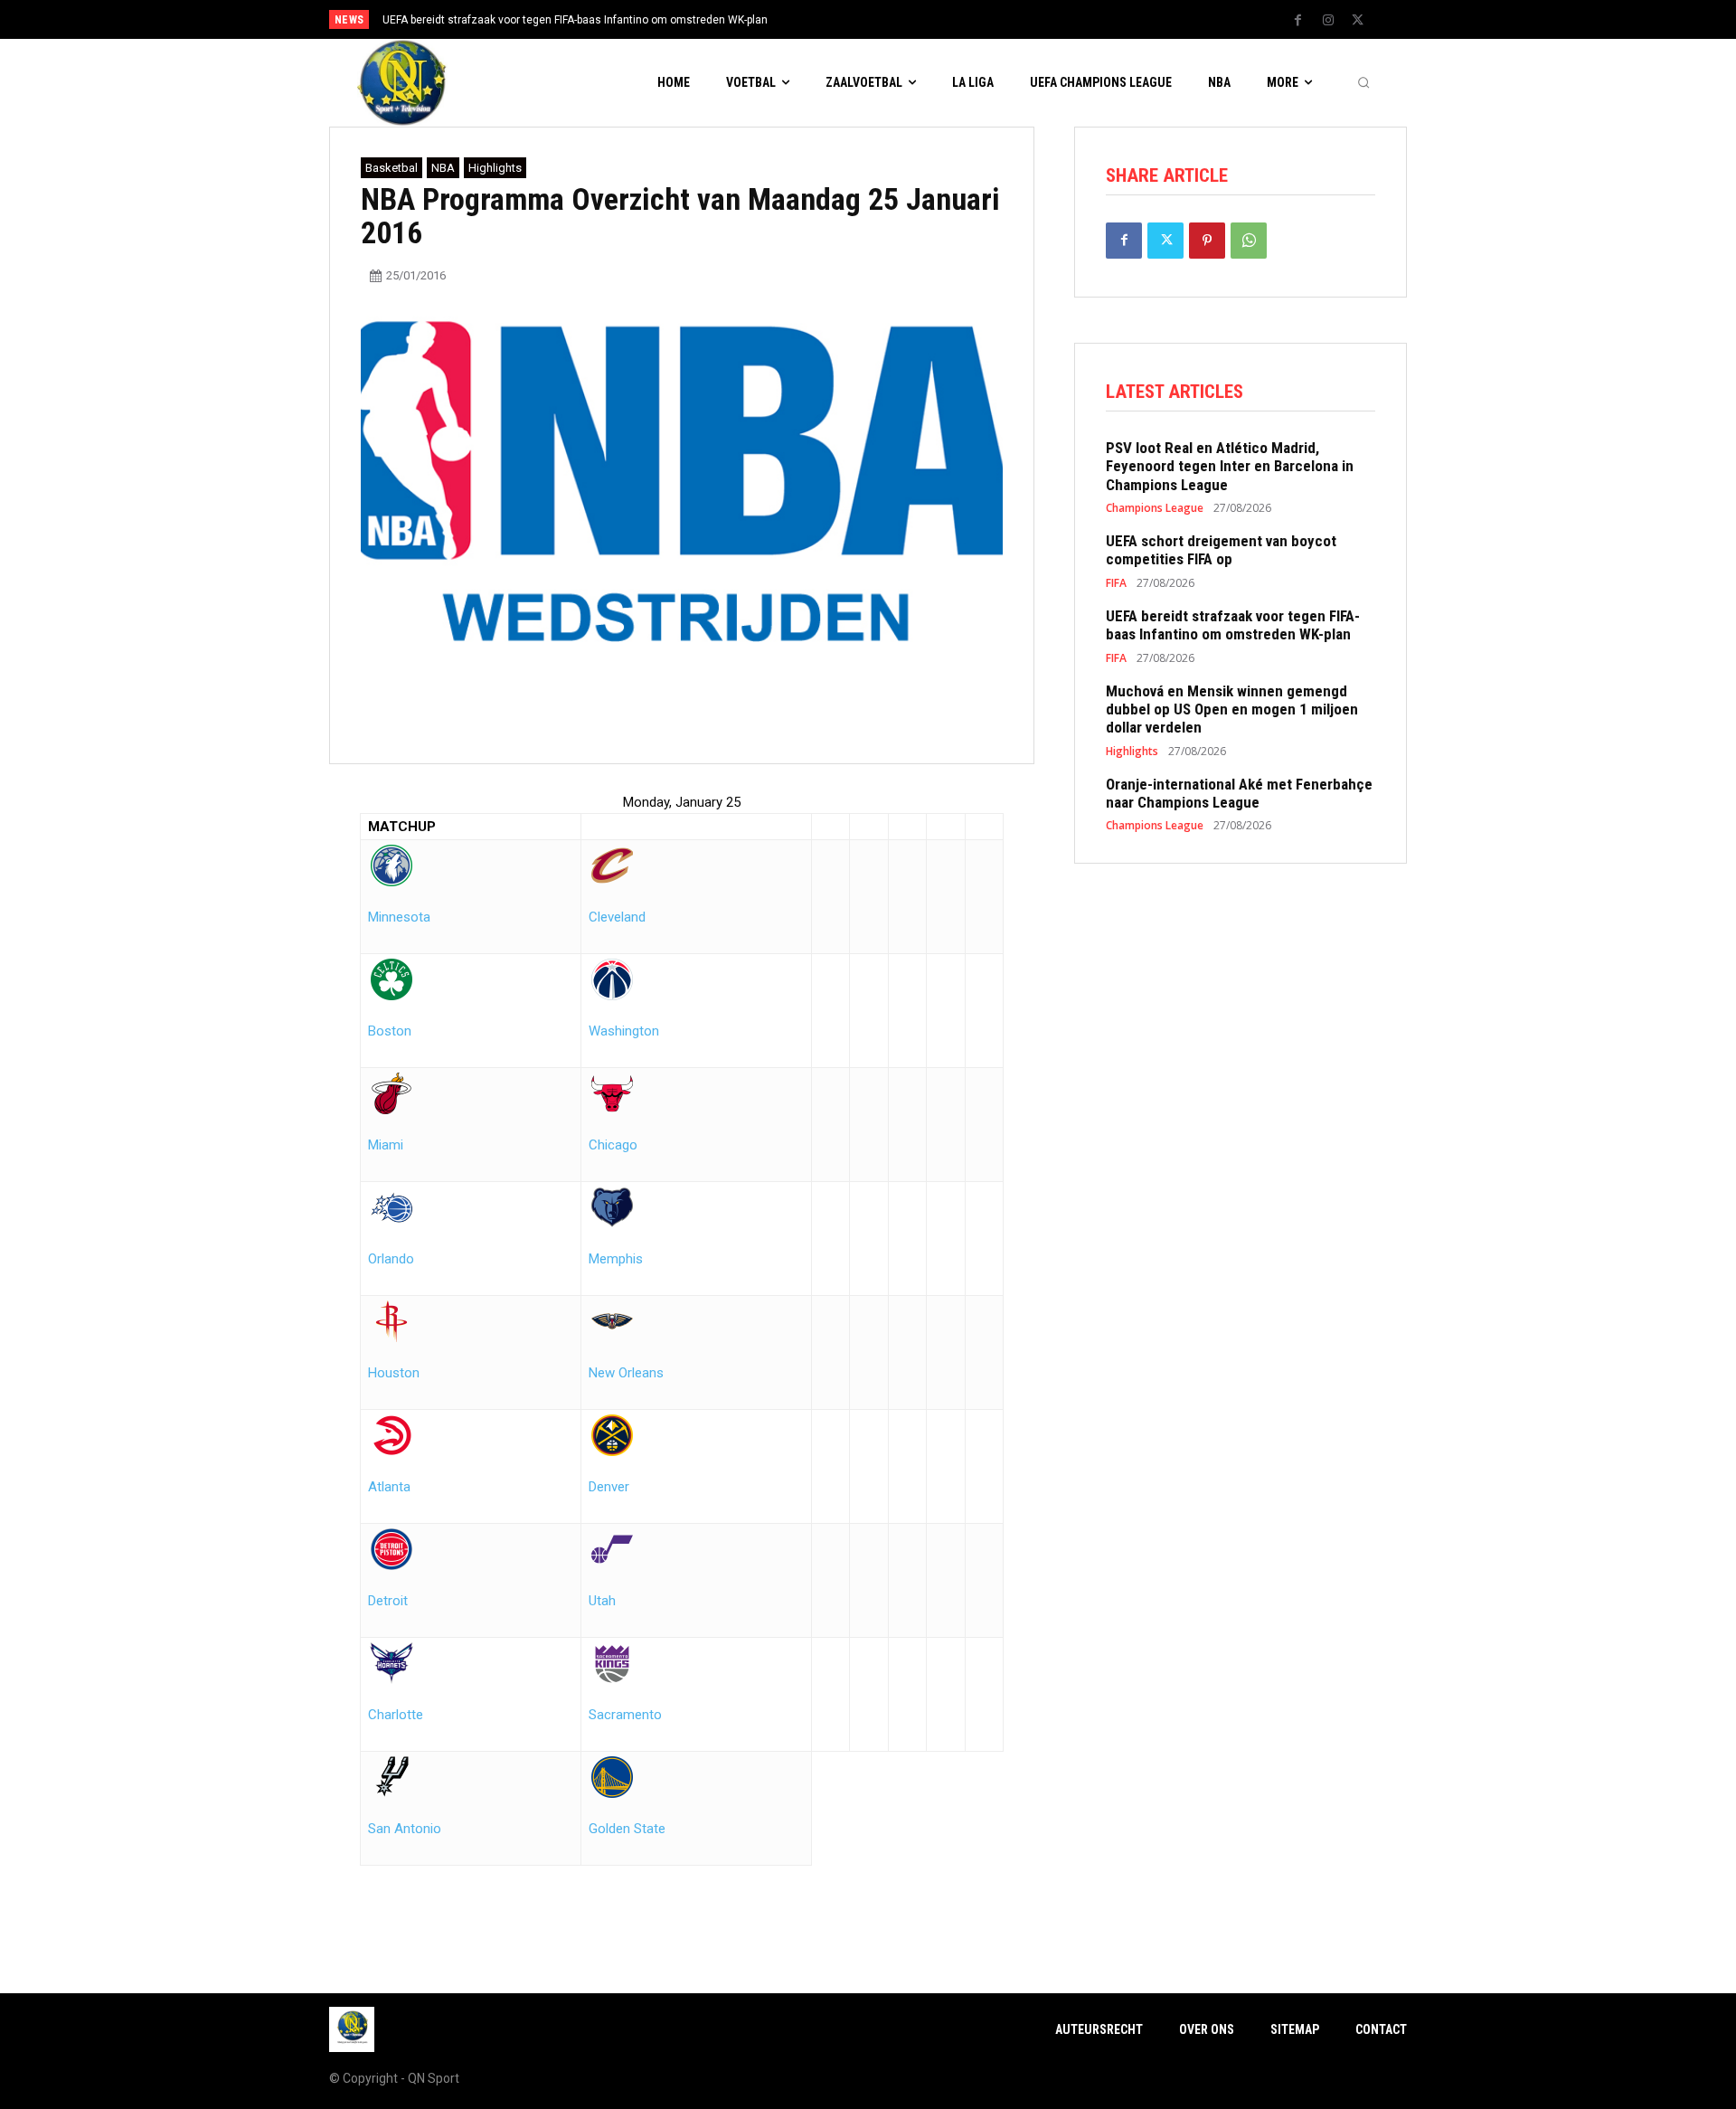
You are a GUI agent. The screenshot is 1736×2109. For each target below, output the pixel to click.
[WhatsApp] (1249, 241)
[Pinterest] (1207, 241)
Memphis (616, 1259)
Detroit (388, 1601)
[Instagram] (1328, 21)
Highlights (495, 168)
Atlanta (389, 1487)
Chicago (613, 1145)
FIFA (1116, 583)
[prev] (899, 19)
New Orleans (626, 1373)
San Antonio (405, 1829)
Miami (386, 1145)
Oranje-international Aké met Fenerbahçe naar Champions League (1239, 793)
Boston (390, 1031)
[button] (1363, 83)
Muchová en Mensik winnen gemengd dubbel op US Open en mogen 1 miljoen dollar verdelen (1232, 709)
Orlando (391, 1259)
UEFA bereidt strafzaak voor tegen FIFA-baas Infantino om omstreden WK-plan (575, 20)
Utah (602, 1601)
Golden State (627, 1829)
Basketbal (392, 168)
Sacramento (625, 1715)
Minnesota (399, 917)
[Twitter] (1358, 21)
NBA (443, 168)
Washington (624, 1031)
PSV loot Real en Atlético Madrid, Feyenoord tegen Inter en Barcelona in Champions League (1230, 466)
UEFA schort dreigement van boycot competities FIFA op (1221, 550)
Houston (394, 1373)
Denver (609, 1487)
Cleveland (617, 917)
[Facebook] (1298, 21)
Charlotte (396, 1715)
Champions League (1155, 508)
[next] (928, 19)
